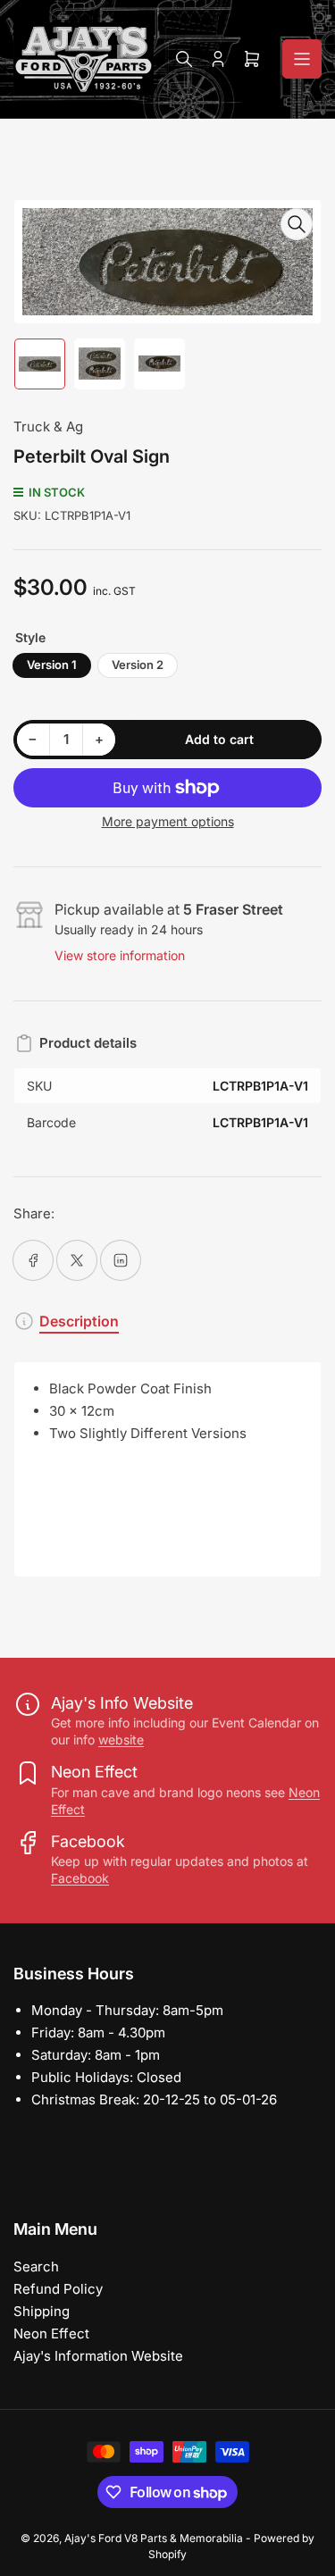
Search (36, 2267)
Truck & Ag (48, 427)
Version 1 (52, 665)
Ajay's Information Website (98, 2356)
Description (79, 1321)
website (121, 1740)
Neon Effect (51, 2333)
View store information (120, 955)
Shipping (42, 2311)
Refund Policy (58, 2289)
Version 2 (138, 665)
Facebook (80, 1878)
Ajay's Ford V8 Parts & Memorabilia (154, 2538)
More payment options (168, 821)
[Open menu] (302, 59)
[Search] (184, 59)
